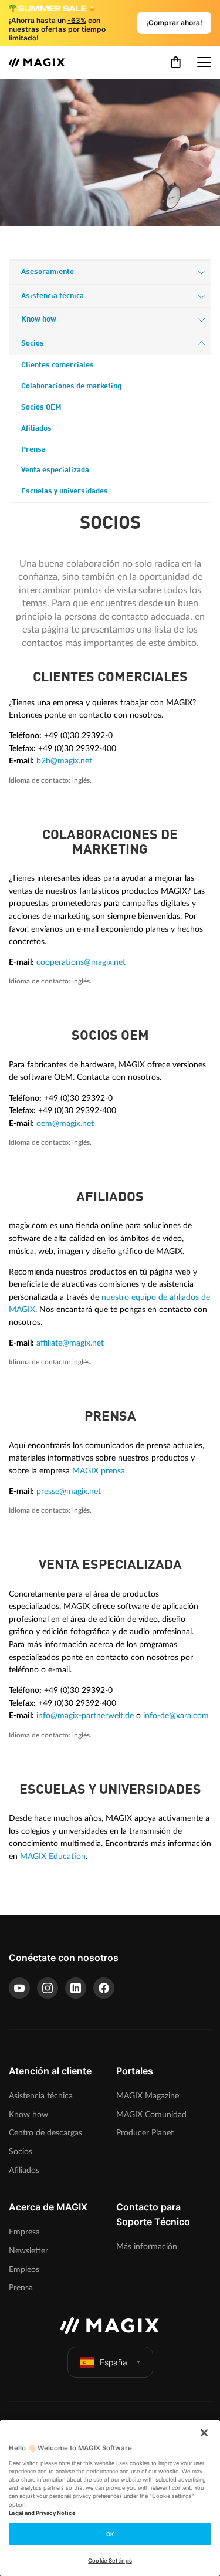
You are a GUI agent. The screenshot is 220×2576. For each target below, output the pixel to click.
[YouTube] (19, 1988)
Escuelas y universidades (65, 491)
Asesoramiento (48, 272)
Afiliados (36, 429)
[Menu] (204, 62)
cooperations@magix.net (81, 962)
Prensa (33, 450)
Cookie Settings (110, 2560)
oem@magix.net (65, 1123)
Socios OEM (41, 408)
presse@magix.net (69, 1491)
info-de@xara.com (176, 1715)
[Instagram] (48, 1988)
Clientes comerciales (57, 365)
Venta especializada (55, 470)
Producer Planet (145, 2133)
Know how (39, 320)
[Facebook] (104, 1988)
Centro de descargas (45, 2133)
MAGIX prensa (99, 1471)
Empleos (24, 2269)
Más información (147, 2247)
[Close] (204, 2433)
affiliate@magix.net (70, 1343)
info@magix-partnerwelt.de (85, 1715)
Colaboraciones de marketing (71, 386)
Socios (33, 344)
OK (110, 2534)
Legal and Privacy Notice (42, 2513)
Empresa (24, 2232)
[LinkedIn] (76, 1988)
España (114, 2362)
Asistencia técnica (53, 296)
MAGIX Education (53, 1856)
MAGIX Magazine (148, 2096)
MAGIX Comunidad (151, 2114)
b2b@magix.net (64, 761)
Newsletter (28, 2251)
